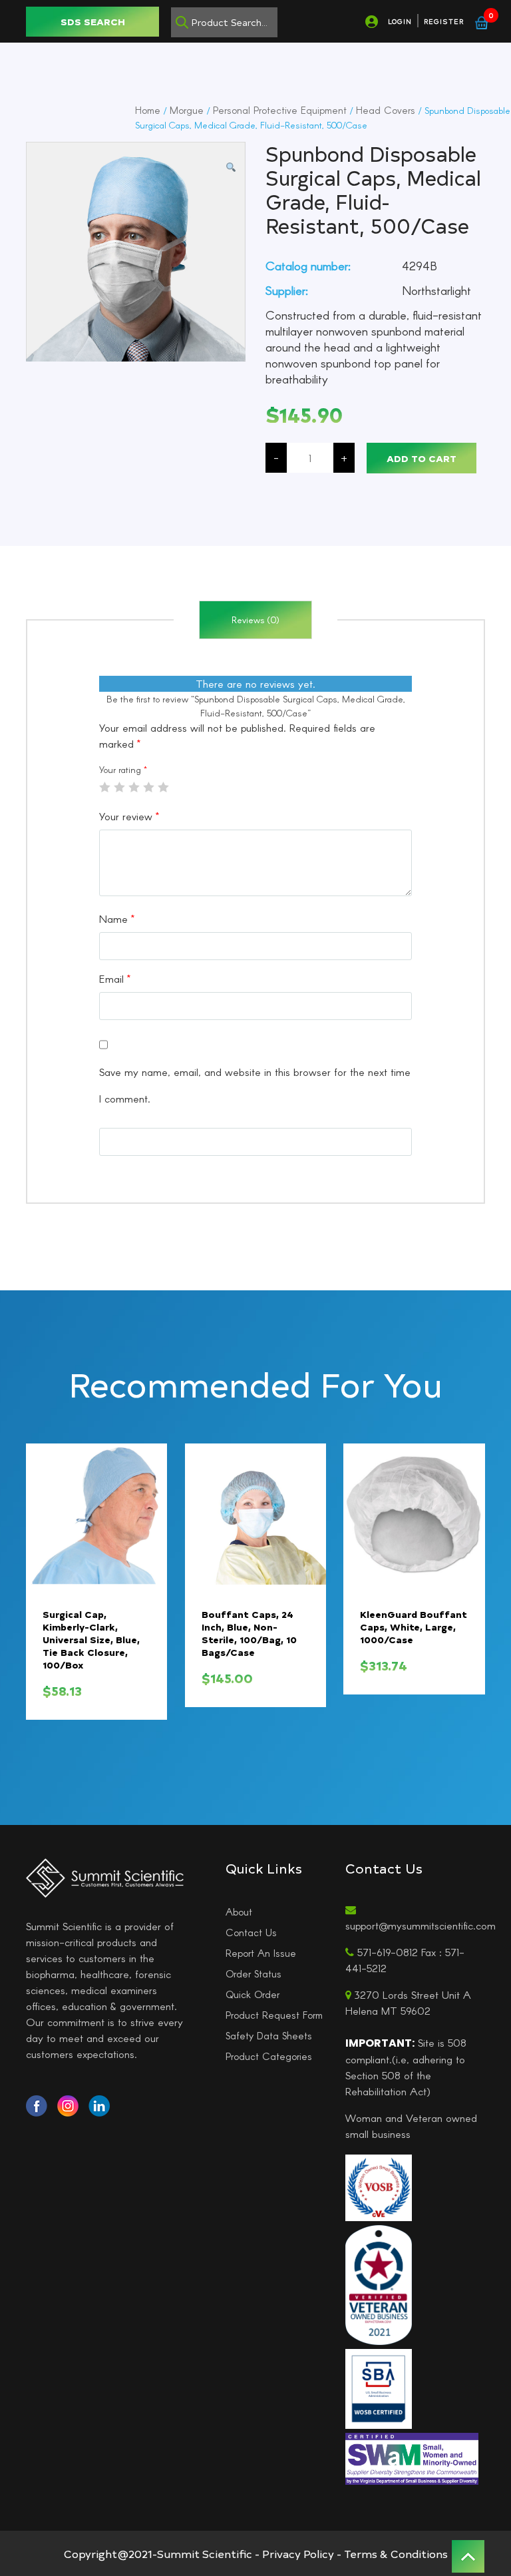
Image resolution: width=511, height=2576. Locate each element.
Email (115, 978)
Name (117, 918)
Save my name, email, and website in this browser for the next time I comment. (255, 1085)
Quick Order (253, 1994)
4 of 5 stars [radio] (148, 787)
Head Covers (386, 110)
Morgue (187, 110)
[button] (231, 167)
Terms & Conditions (396, 2553)
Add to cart (422, 458)
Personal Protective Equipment (280, 110)
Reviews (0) (255, 620)
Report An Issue (261, 1953)
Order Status (254, 1973)
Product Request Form (274, 2015)
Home (148, 110)
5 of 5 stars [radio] (163, 787)
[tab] (255, 620)
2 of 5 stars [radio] (119, 787)
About (239, 1912)
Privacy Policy (298, 2553)
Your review (129, 816)
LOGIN (400, 21)
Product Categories (269, 2056)
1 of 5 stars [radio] (104, 787)
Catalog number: (308, 266)
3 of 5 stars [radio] (134, 787)
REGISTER (444, 21)
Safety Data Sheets (269, 2035)
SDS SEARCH (93, 22)
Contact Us (251, 1932)
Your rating (123, 769)
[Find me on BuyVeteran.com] (379, 2284)
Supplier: (287, 290)
